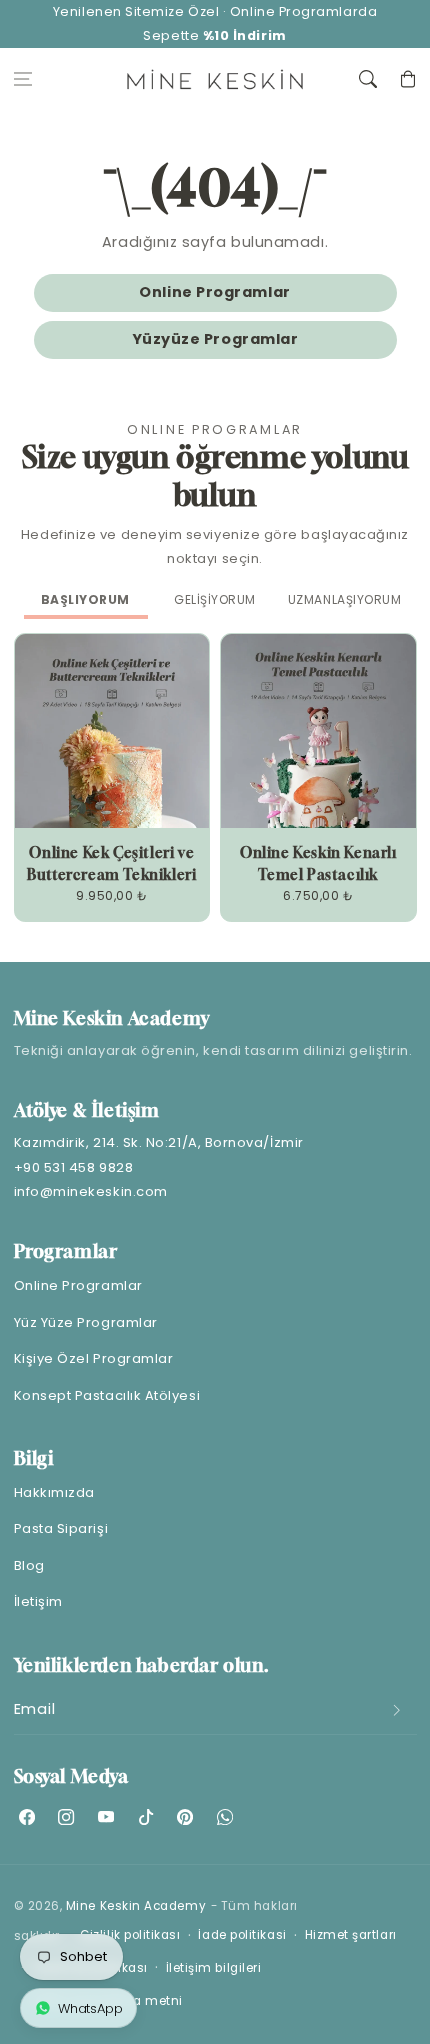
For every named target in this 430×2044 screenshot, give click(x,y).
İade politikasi (242, 1935)
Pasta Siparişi (61, 1528)
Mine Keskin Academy (136, 1906)
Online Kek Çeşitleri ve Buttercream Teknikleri (111, 863)
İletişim (38, 1601)
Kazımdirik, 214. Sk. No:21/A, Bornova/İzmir (159, 1142)
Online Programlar (214, 292)
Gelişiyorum (215, 599)
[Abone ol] (397, 1711)
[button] (23, 80)
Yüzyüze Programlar (215, 339)
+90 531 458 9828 (74, 1167)
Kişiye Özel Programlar (94, 1358)
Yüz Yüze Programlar (86, 1322)
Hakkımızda (54, 1492)
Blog (29, 1565)
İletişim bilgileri (214, 1968)
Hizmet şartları (351, 1935)
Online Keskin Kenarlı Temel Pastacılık (318, 863)
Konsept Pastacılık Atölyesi (107, 1395)
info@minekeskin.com (91, 1191)
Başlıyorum (85, 599)
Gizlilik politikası (130, 1935)
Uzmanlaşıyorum (345, 599)
